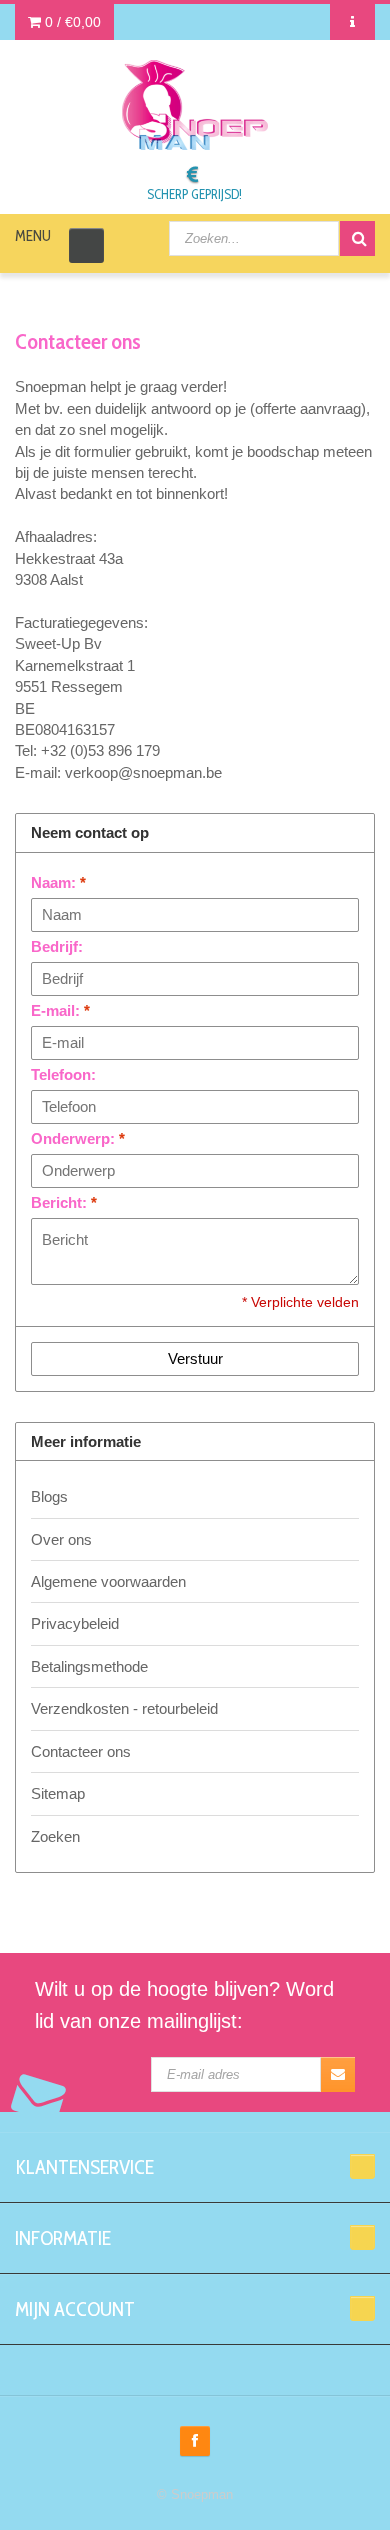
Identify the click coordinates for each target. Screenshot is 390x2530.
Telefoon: (63, 1074)
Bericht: (64, 1202)
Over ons (61, 1539)
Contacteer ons (81, 1751)
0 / (71, 22)
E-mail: (60, 1010)
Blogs (49, 1496)
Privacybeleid (75, 1623)
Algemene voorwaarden (108, 1581)
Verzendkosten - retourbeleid (124, 1708)
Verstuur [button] (195, 1358)
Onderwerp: (78, 1138)
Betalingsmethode (89, 1666)
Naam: (58, 882)
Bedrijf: (57, 946)
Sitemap (58, 1793)
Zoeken (55, 1836)
